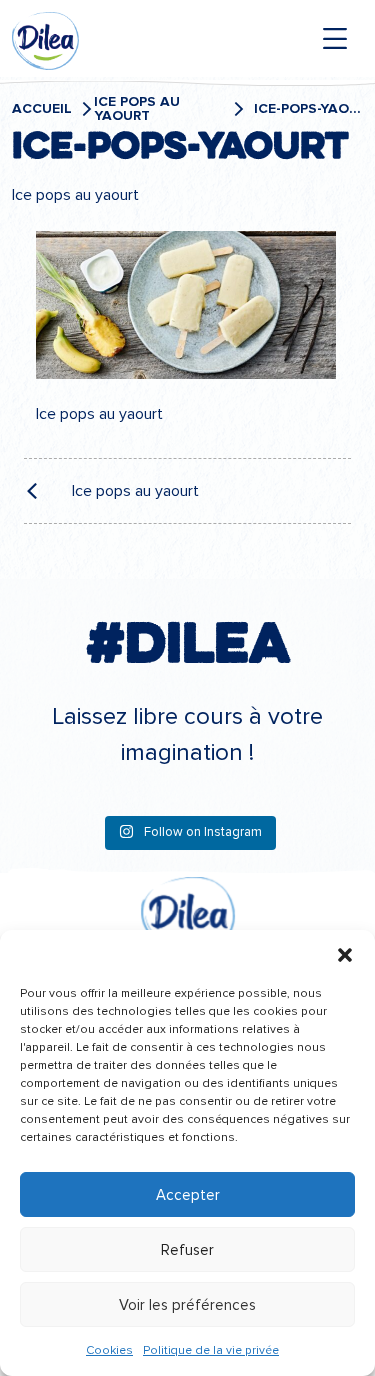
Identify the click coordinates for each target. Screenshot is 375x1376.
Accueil (42, 109)
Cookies (109, 1350)
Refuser (187, 1250)
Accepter (188, 1195)
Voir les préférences (187, 1305)
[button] (345, 955)
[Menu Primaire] (335, 38)
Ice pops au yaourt (137, 109)
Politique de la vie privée (211, 1350)
